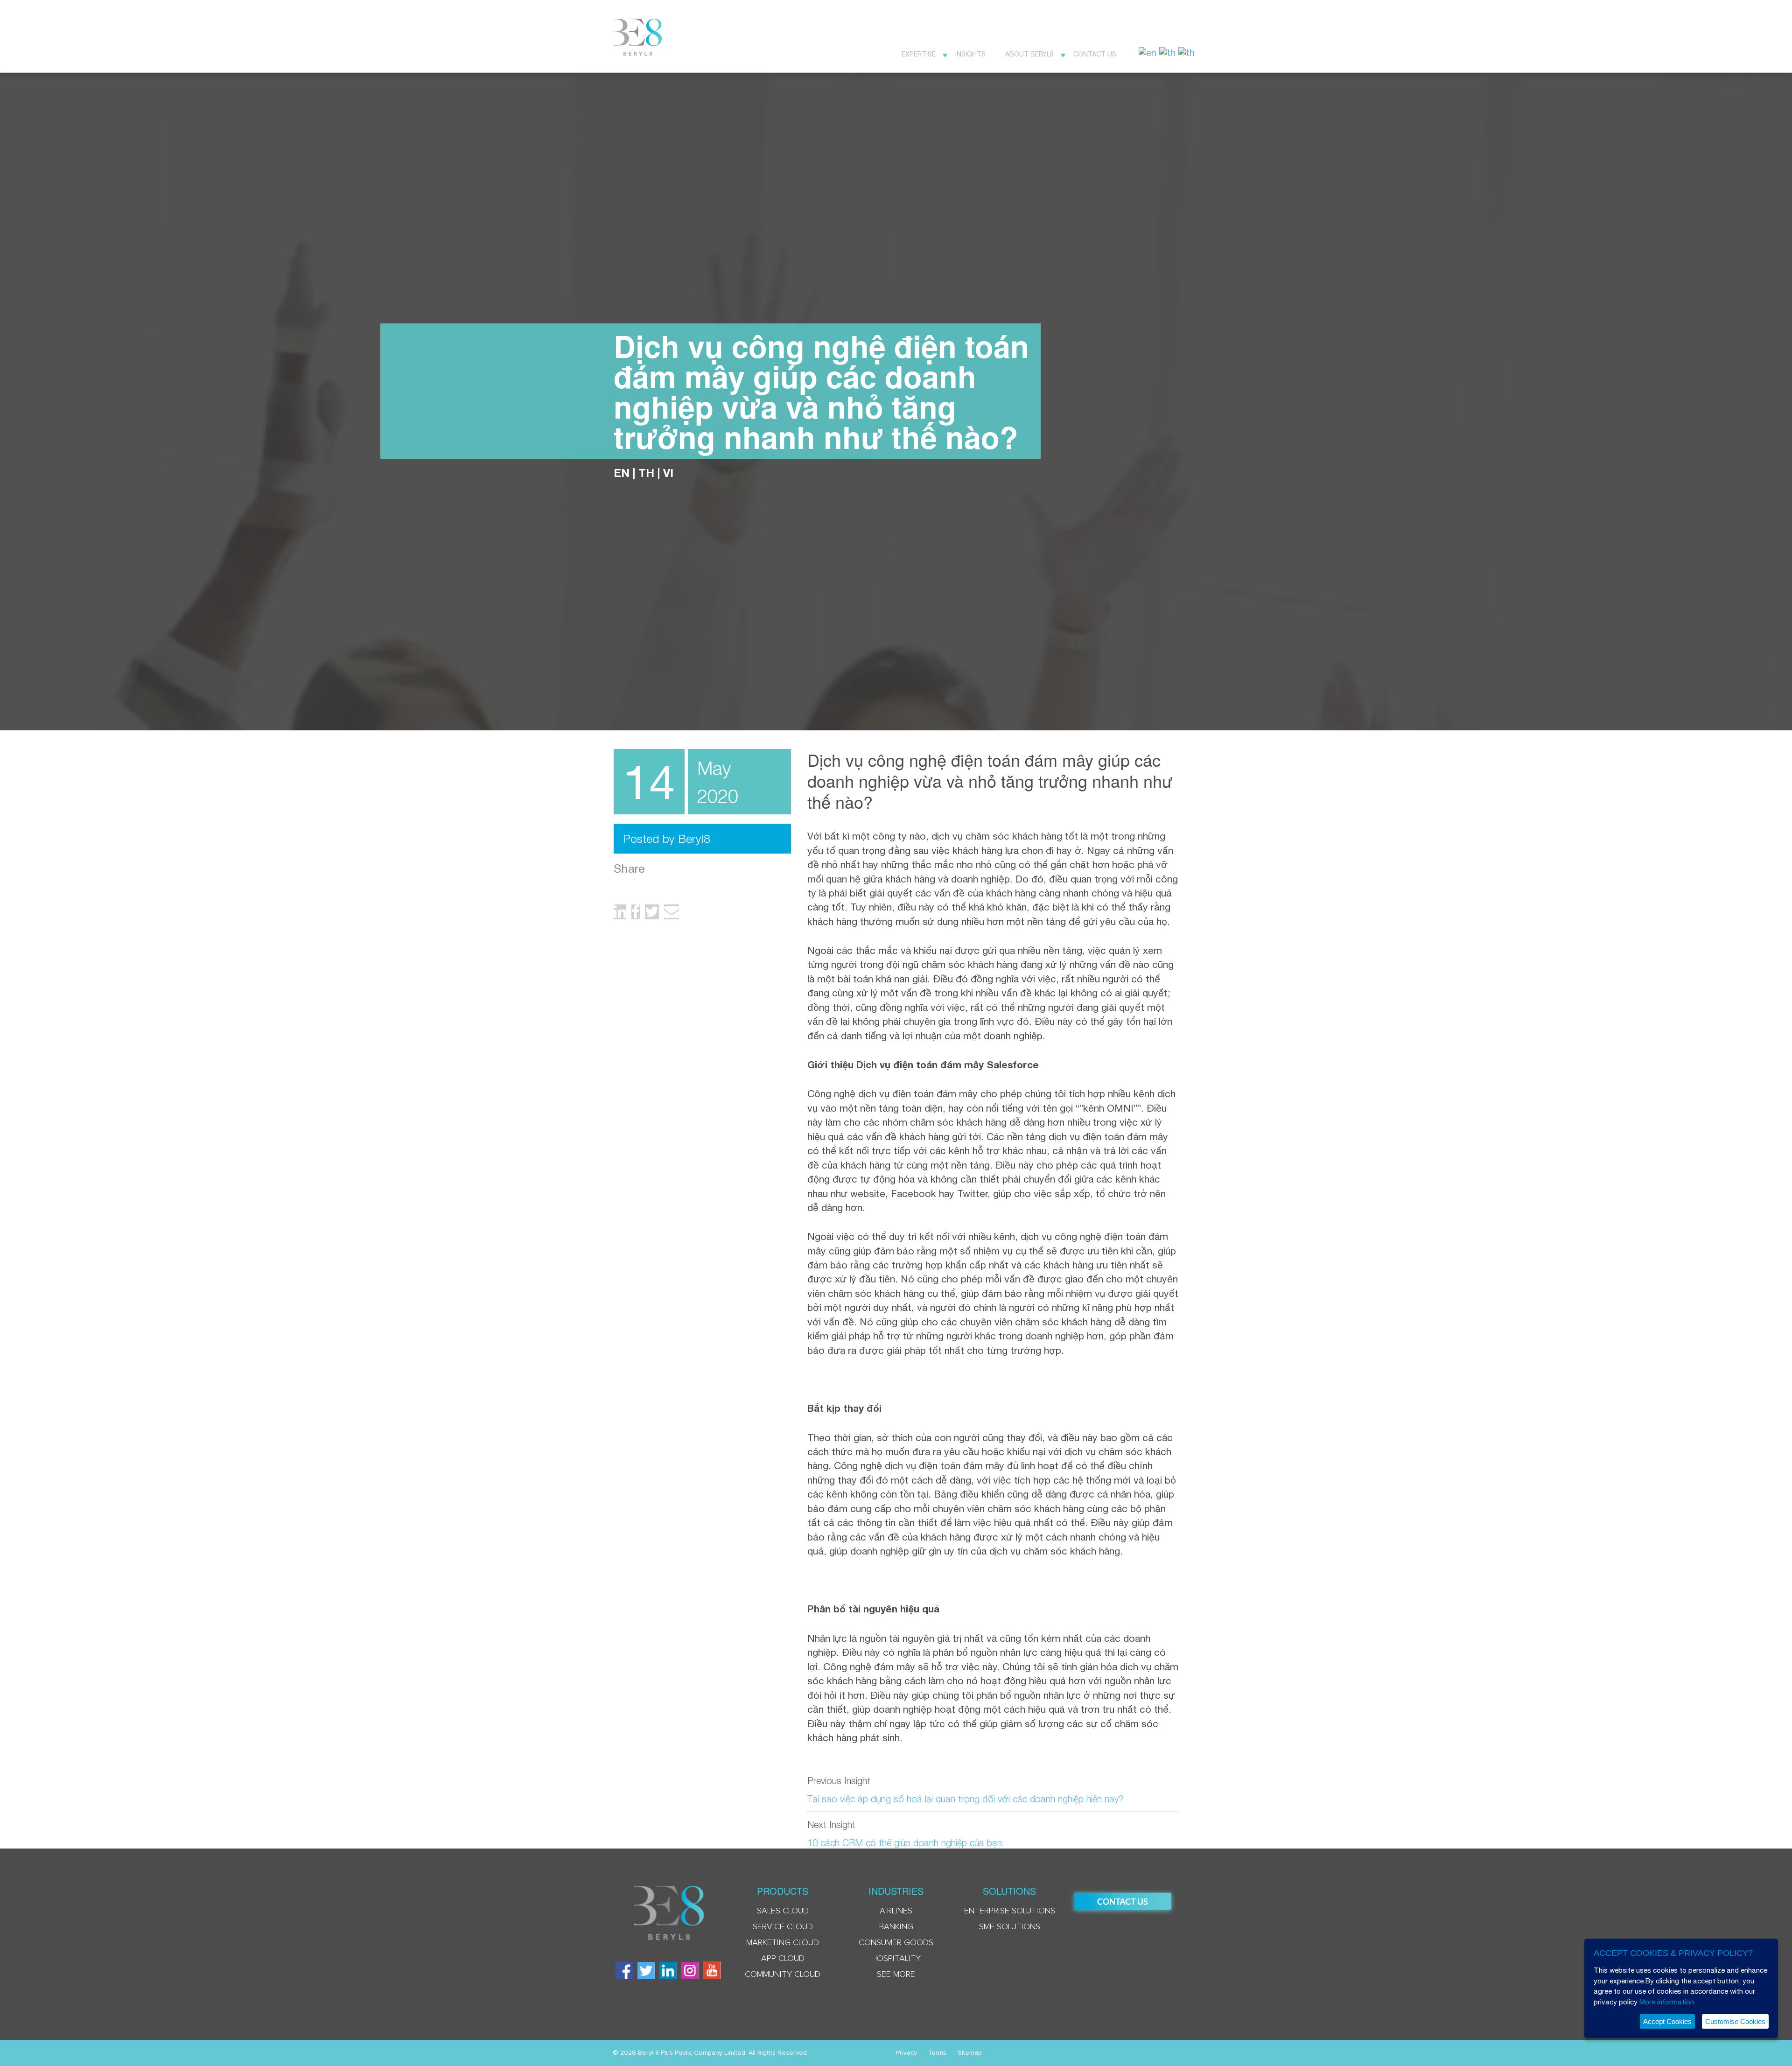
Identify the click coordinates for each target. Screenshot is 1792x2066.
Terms (937, 2053)
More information (1667, 2002)
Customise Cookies (1735, 2021)
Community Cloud (783, 1975)
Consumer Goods (896, 1943)
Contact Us (1095, 54)
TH (646, 473)
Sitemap (970, 2053)
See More (896, 1975)
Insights (970, 54)
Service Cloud (783, 1927)
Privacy (906, 2053)
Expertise (919, 54)
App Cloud (783, 1959)
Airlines (896, 1911)
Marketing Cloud (783, 1943)
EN (622, 473)
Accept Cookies (1667, 2021)
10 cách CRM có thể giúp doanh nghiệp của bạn (905, 1843)
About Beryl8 (1029, 54)
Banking (896, 1927)
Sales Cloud (783, 1911)
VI (668, 473)
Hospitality (896, 1959)
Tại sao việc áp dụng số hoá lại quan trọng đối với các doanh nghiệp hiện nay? (965, 1799)
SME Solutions (1010, 1927)
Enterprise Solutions (1010, 1911)
